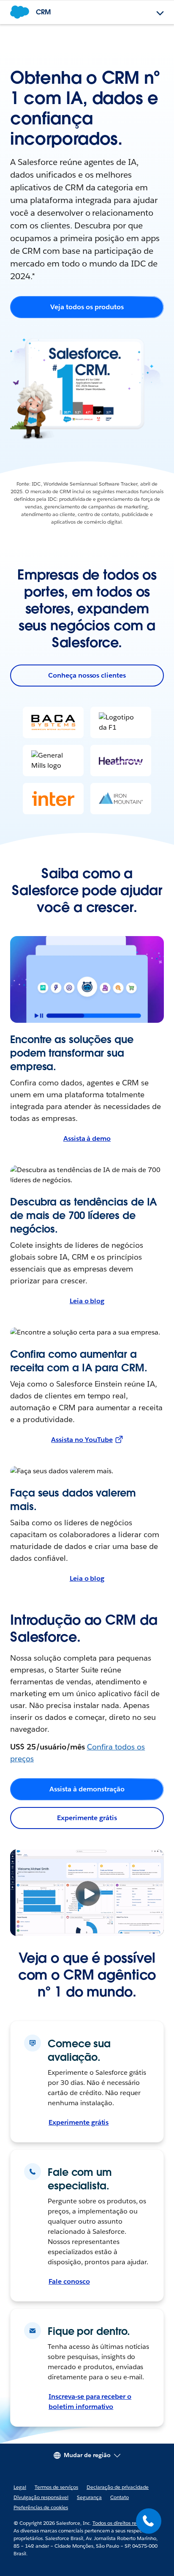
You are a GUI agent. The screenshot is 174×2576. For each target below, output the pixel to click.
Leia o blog (87, 1301)
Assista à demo (87, 1138)
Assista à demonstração (87, 1789)
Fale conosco (69, 2281)
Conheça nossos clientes (87, 675)
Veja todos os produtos (87, 307)
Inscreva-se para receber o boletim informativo (90, 2402)
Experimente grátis (87, 1818)
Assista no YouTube (82, 1440)
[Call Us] (149, 2521)
